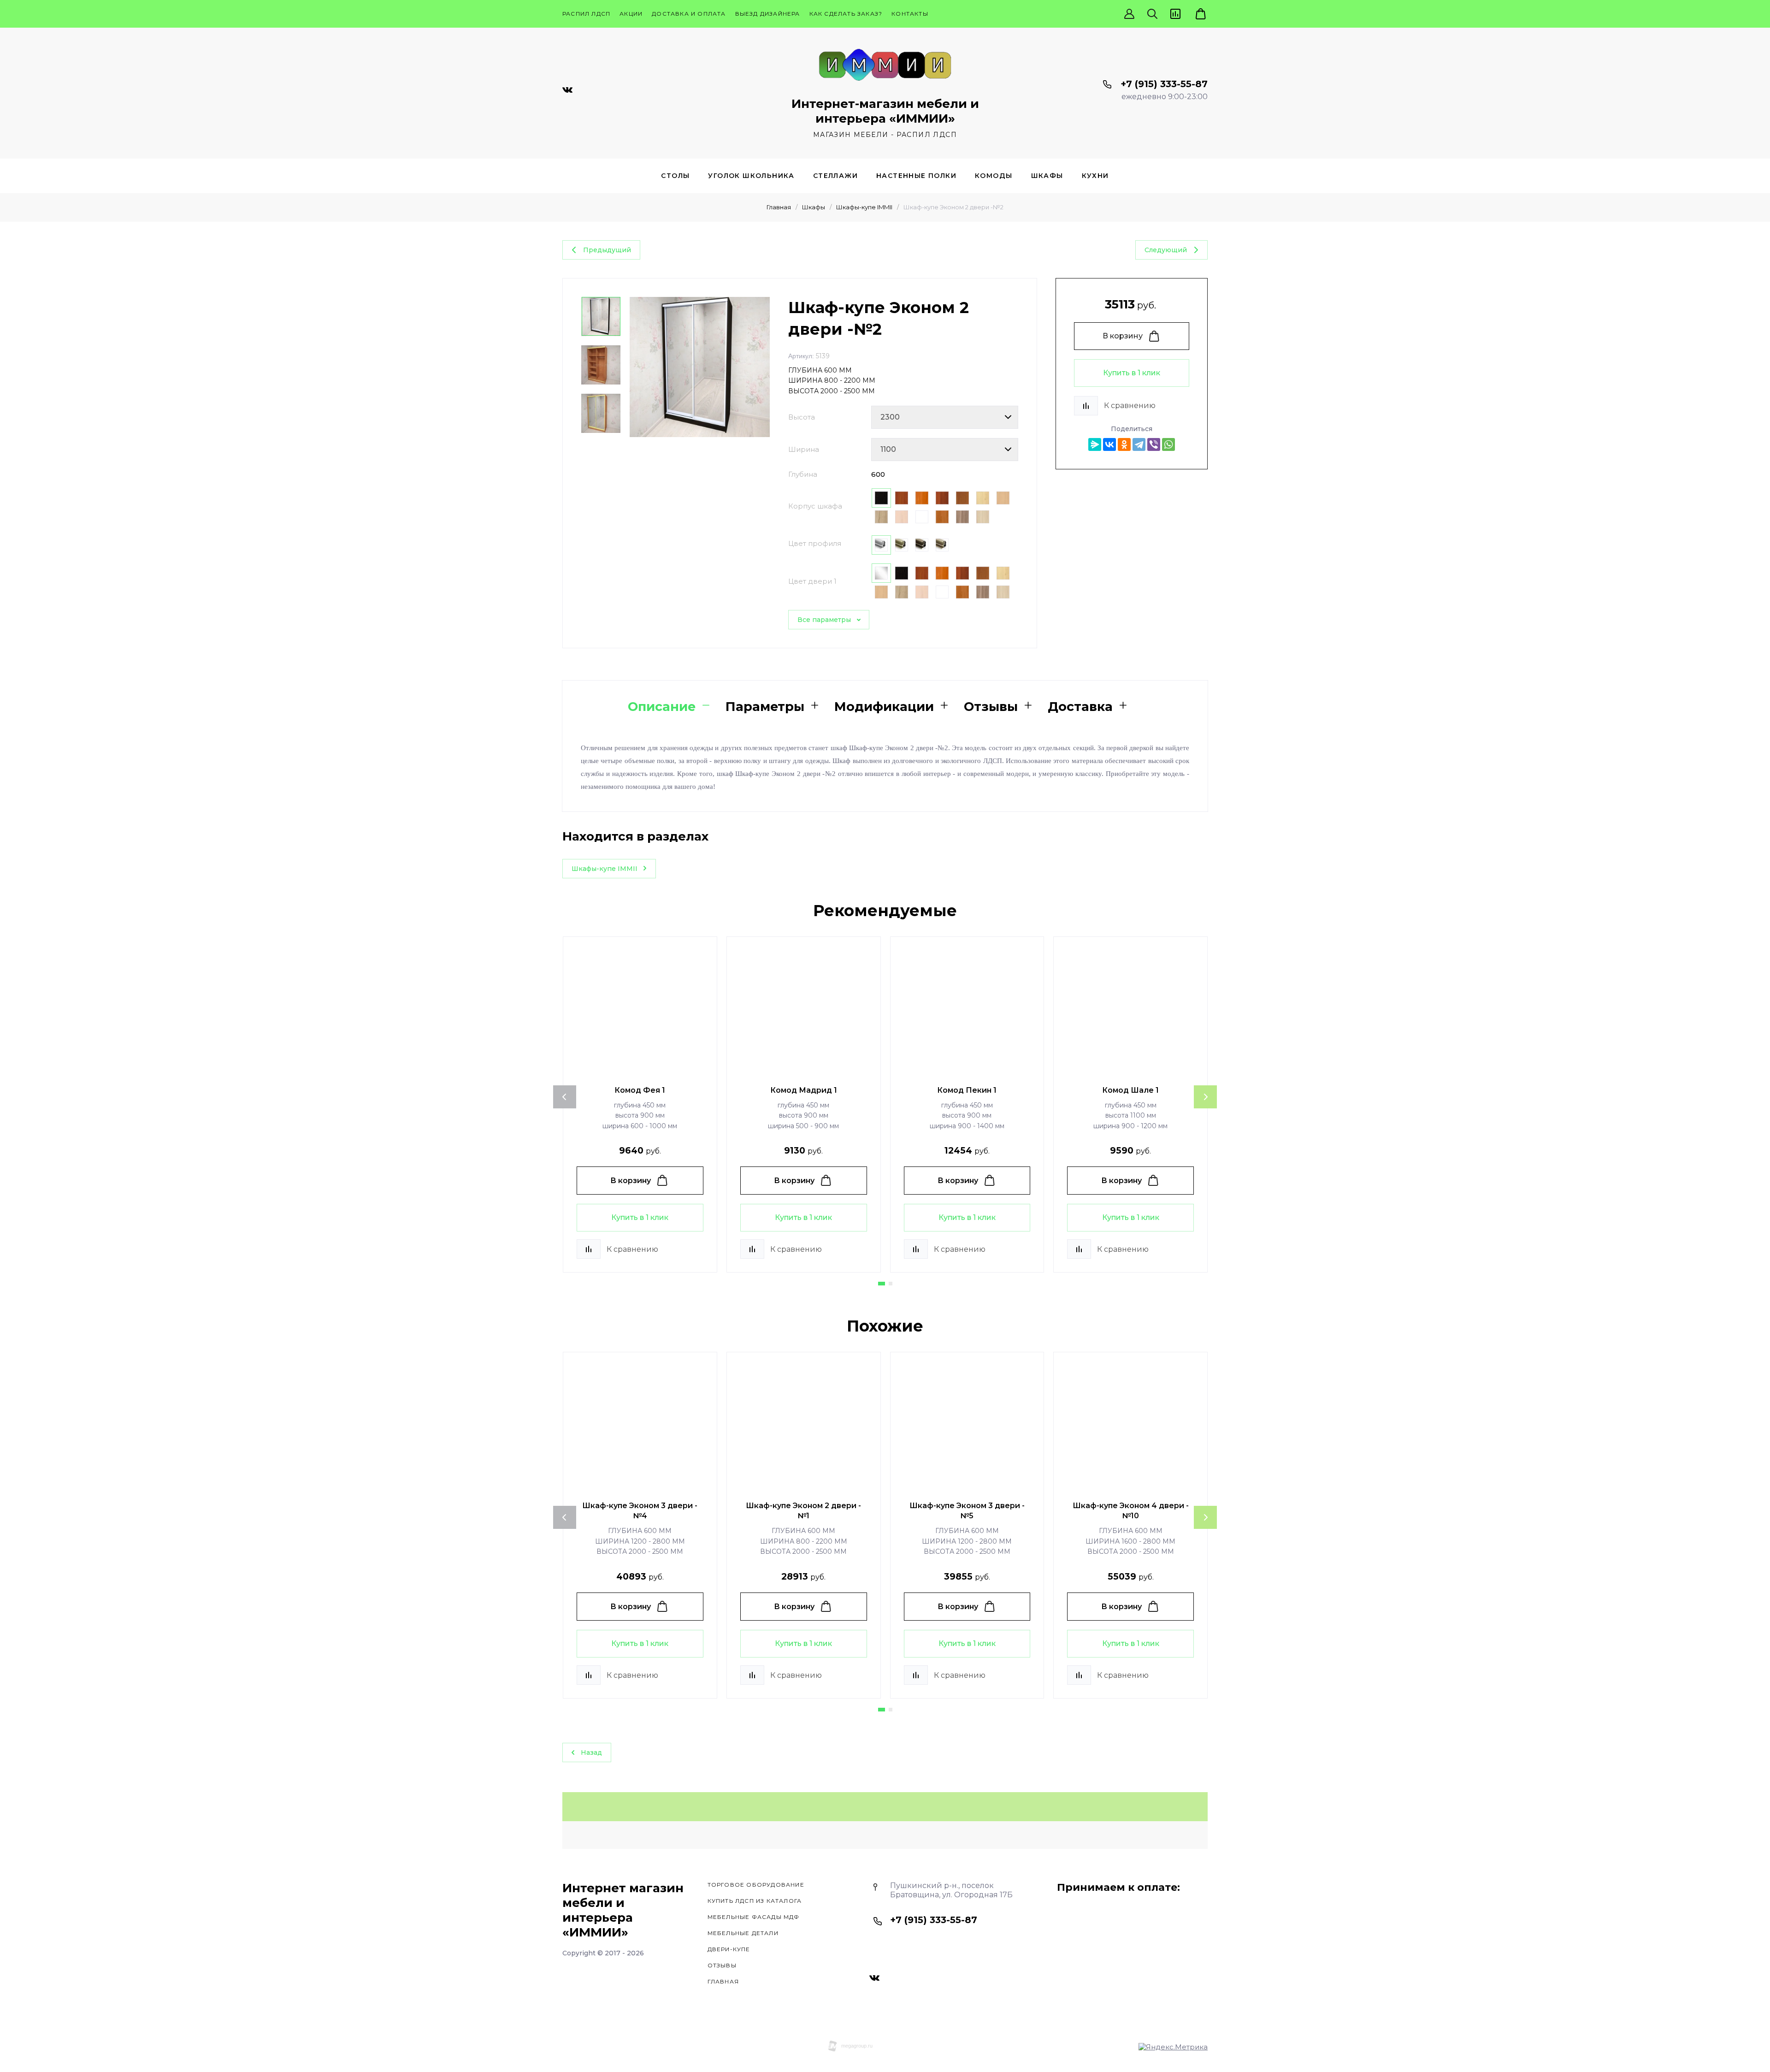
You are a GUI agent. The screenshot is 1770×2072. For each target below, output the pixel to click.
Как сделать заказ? (846, 14)
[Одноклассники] (1124, 444)
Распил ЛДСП (586, 14)
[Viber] (1154, 444)
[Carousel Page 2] (891, 1284)
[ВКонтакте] (1109, 444)
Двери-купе (729, 1949)
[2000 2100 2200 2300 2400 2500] (945, 417)
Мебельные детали (743, 1933)
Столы (675, 176)
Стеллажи (835, 176)
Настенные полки (916, 176)
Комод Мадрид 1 (804, 1090)
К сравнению (1130, 406)
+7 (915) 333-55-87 (1164, 84)
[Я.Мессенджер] (1095, 444)
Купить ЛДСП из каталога (755, 1901)
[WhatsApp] (1168, 444)
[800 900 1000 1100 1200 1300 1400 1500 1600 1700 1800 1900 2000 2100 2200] (945, 450)
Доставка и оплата (689, 14)
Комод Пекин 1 (967, 1090)
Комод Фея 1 (640, 1090)
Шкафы (1047, 176)
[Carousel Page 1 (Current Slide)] (882, 1284)
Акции (631, 14)
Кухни (1095, 176)
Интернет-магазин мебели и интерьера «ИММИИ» (885, 111)
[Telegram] (1139, 444)
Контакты (910, 14)
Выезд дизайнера (768, 14)
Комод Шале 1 (1130, 1090)
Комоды (994, 176)
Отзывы (722, 1965)
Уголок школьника (751, 176)
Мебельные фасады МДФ (754, 1917)
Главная (779, 207)
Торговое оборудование (756, 1885)
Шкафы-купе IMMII (864, 207)
